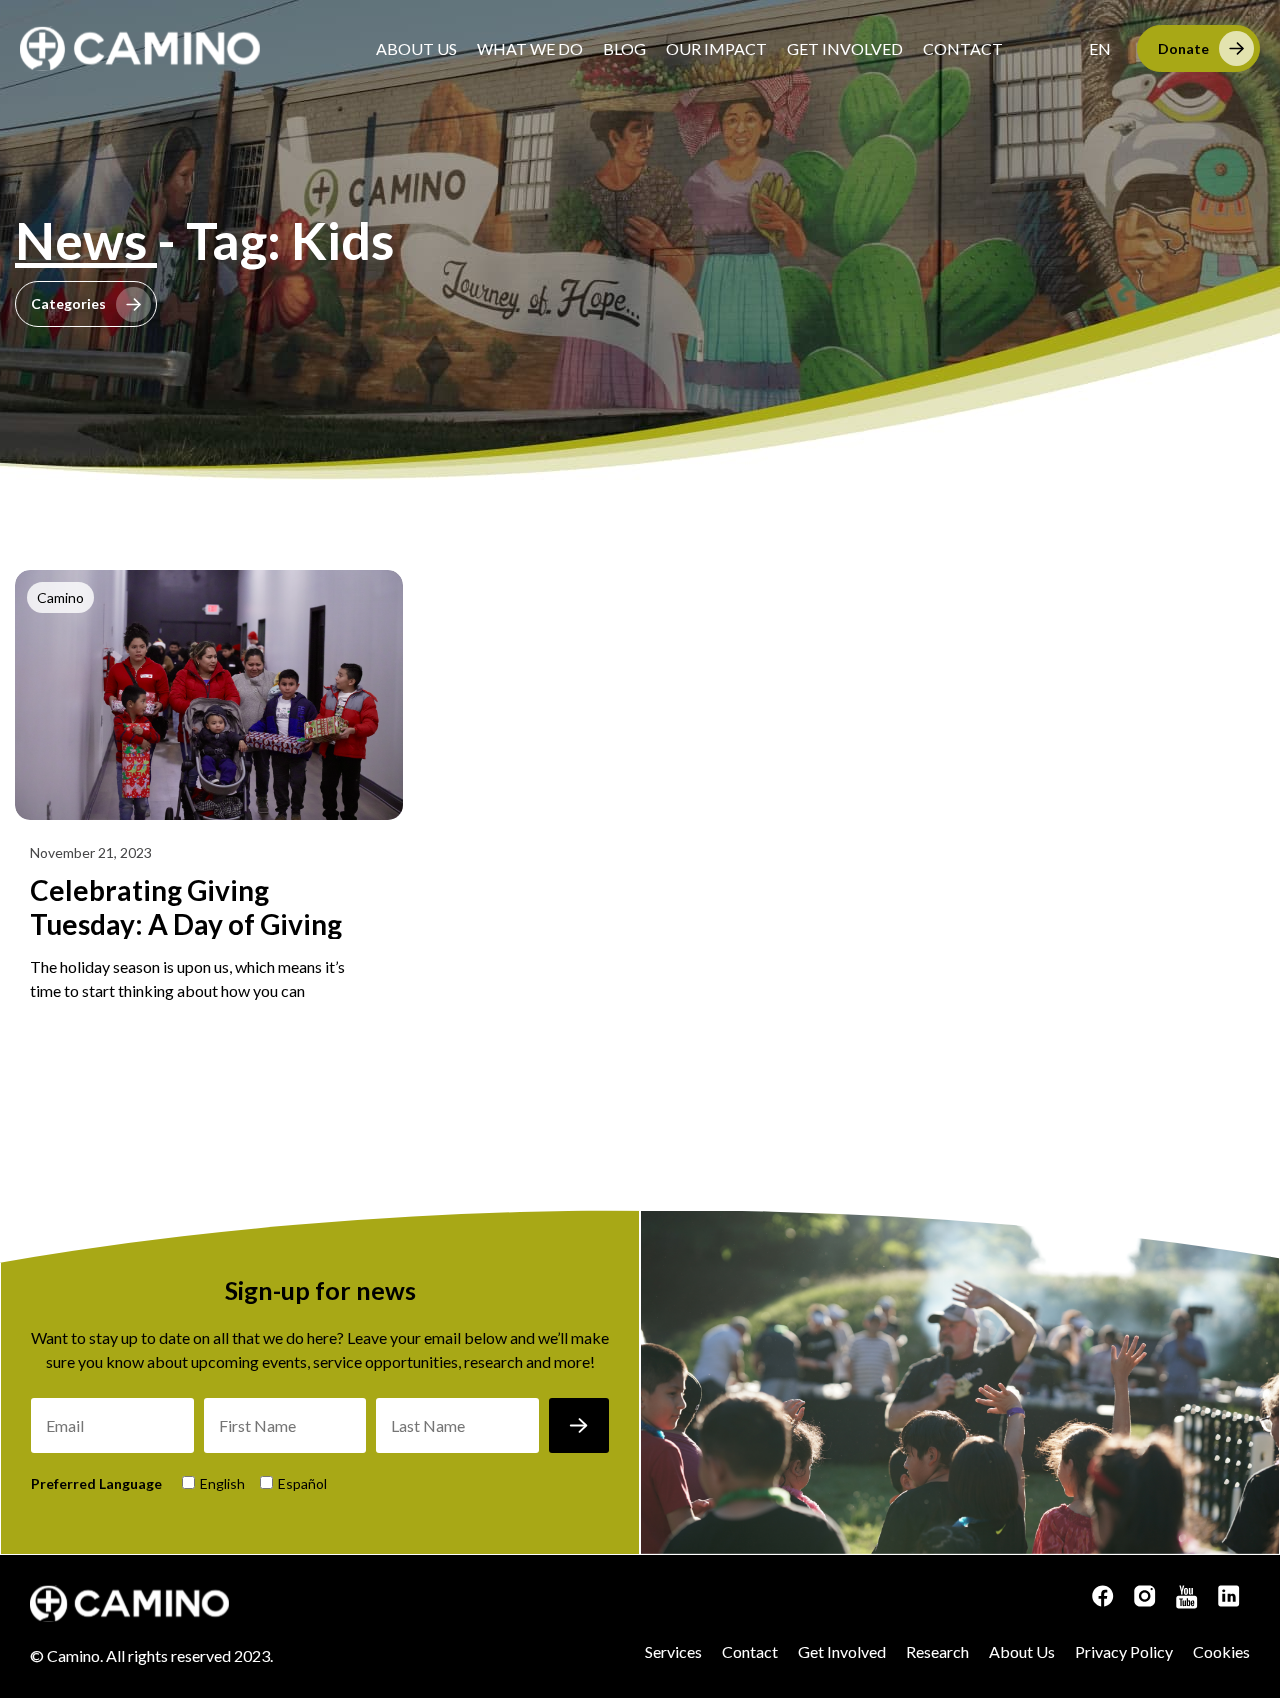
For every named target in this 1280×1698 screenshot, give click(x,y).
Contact (963, 48)
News (86, 240)
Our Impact (716, 48)
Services (673, 1651)
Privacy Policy (1124, 1651)
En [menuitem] (1100, 48)
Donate (1183, 48)
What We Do (530, 48)
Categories (68, 303)
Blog (624, 48)
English (222, 1483)
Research (937, 1651)
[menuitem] (1100, 48)
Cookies (1221, 1651)
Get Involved (845, 48)
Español (302, 1483)
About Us (416, 48)
